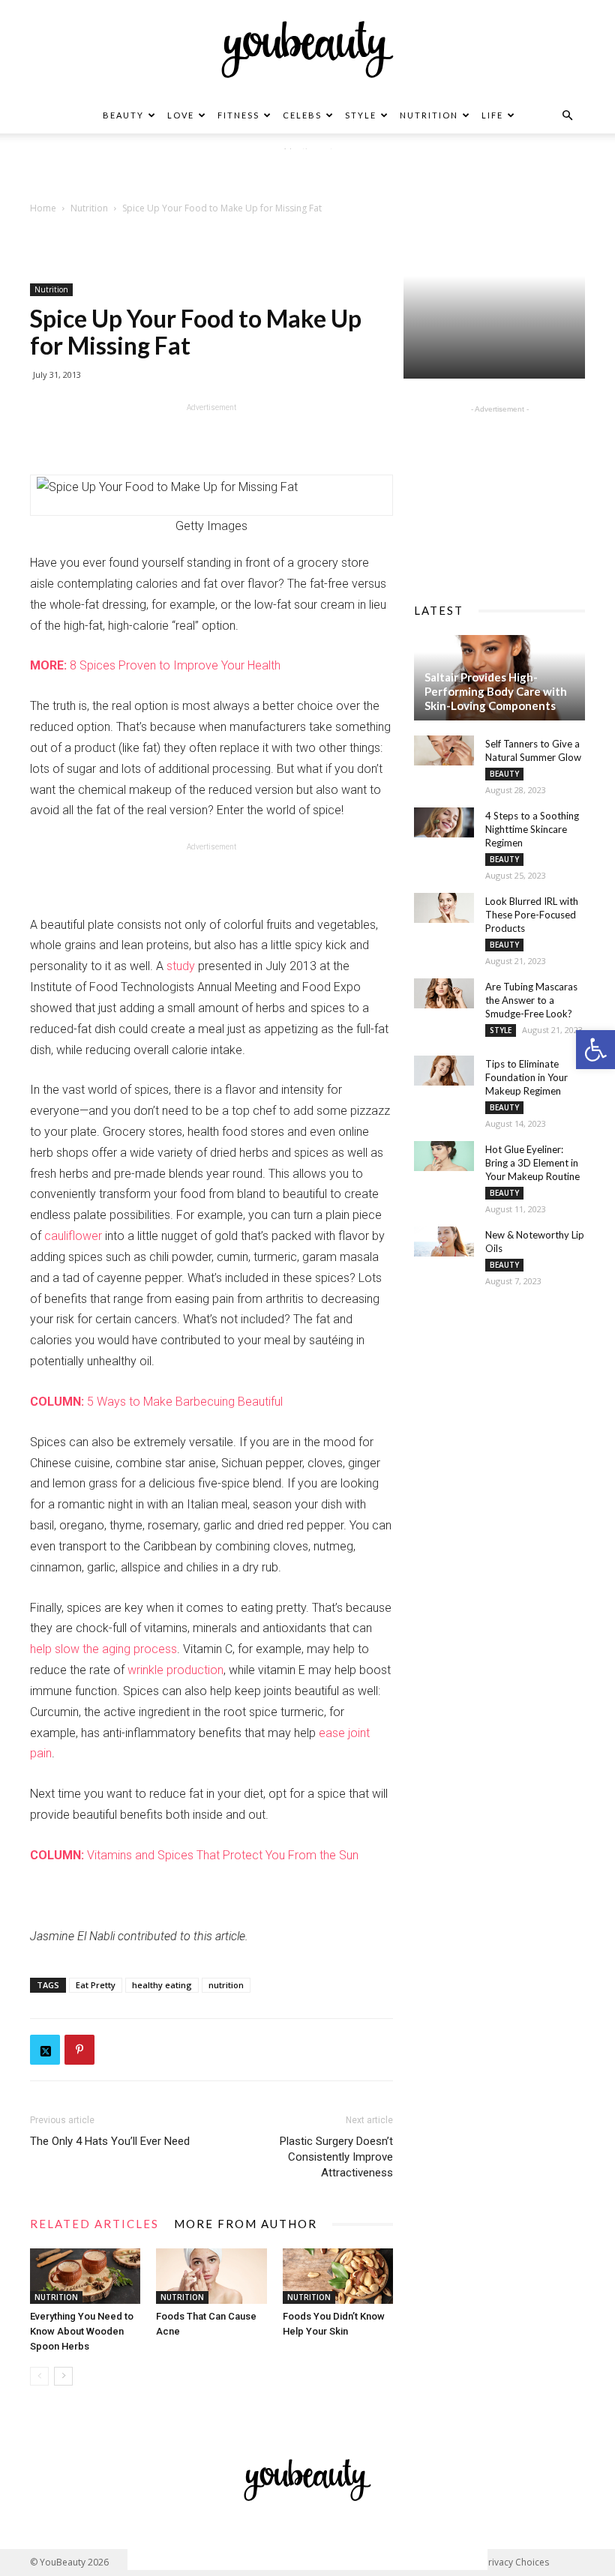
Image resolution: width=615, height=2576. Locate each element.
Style (361, 115)
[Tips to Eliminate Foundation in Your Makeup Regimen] (444, 1071)
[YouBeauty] (307, 49)
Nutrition (429, 115)
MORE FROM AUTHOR (246, 2224)
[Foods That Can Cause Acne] (211, 2276)
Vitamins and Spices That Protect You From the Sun (194, 1855)
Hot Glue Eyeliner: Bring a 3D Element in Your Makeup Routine (532, 1163)
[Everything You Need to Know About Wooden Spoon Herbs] (85, 2276)
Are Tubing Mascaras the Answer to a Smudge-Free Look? (531, 1000)
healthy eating (162, 1985)
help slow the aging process (103, 1649)
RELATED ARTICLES (94, 2224)
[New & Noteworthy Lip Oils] (444, 1242)
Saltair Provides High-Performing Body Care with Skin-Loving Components (496, 691)
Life (492, 115)
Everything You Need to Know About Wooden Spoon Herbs (82, 2331)
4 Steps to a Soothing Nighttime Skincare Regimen (532, 829)
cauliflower (73, 1236)
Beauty (123, 115)
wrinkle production (175, 1670)
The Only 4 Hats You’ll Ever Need (110, 2141)
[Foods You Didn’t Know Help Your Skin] (338, 2276)
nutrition (226, 1985)
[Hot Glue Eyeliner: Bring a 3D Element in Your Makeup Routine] (444, 1156)
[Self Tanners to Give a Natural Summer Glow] (444, 750)
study (181, 966)
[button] (595, 1050)
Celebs (302, 115)
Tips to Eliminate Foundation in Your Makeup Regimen (526, 1077)
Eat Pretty (96, 1985)
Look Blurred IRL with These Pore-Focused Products (532, 915)
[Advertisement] (307, 172)
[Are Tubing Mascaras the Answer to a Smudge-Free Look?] (444, 993)
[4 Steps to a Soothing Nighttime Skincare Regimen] (444, 822)
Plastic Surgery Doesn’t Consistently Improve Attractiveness (336, 2157)
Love (181, 115)
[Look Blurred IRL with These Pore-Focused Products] (444, 908)
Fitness (238, 115)
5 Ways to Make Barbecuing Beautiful (156, 1402)
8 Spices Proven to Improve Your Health (155, 665)
